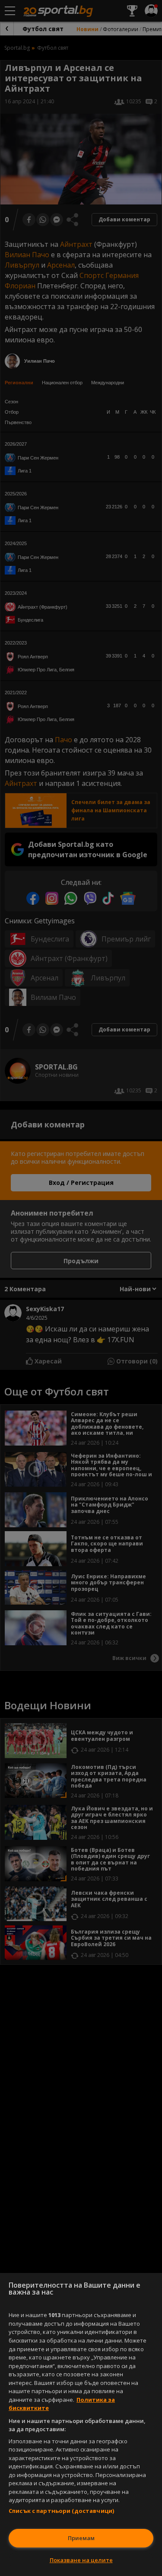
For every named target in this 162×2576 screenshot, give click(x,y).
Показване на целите (81, 2560)
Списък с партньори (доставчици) (61, 2511)
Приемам (81, 2538)
